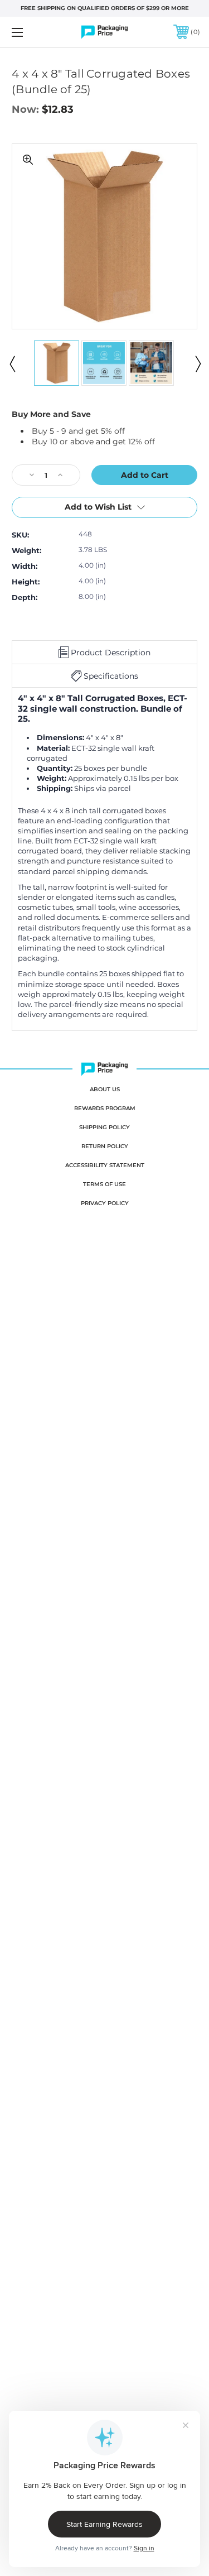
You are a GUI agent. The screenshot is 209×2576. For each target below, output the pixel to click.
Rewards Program (105, 1108)
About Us (105, 1089)
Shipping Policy (104, 1127)
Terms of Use (104, 1184)
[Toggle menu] (30, 32)
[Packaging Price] (105, 32)
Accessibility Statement (105, 1165)
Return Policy (105, 1146)
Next (197, 363)
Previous (12, 363)
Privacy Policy (105, 1203)
